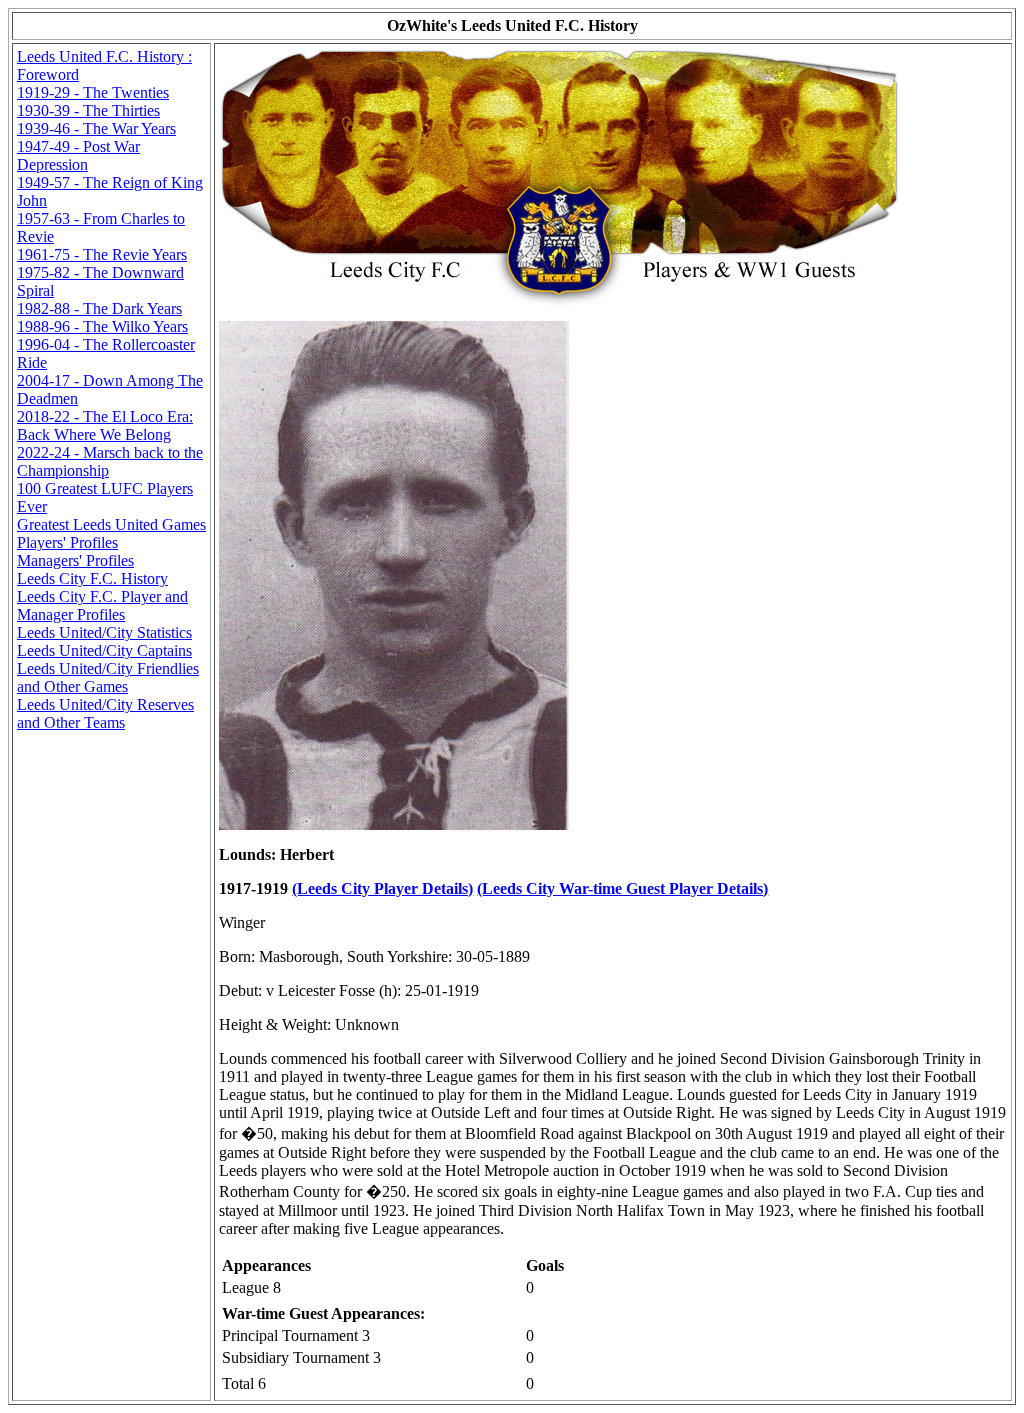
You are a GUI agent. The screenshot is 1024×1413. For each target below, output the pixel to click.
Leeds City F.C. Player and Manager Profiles (102, 605)
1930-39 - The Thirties (88, 110)
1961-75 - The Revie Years (102, 254)
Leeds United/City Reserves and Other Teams (105, 713)
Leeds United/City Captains (104, 650)
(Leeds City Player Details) (382, 888)
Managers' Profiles (75, 560)
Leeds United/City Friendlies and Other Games (108, 677)
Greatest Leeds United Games (111, 524)
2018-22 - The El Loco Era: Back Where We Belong (105, 425)
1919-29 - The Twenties (93, 92)
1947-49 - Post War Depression (78, 155)
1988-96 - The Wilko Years (102, 326)
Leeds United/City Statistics (104, 632)
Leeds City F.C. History (92, 578)
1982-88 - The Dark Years (99, 308)
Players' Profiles (67, 542)
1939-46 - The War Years (96, 128)
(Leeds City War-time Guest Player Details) (622, 888)
